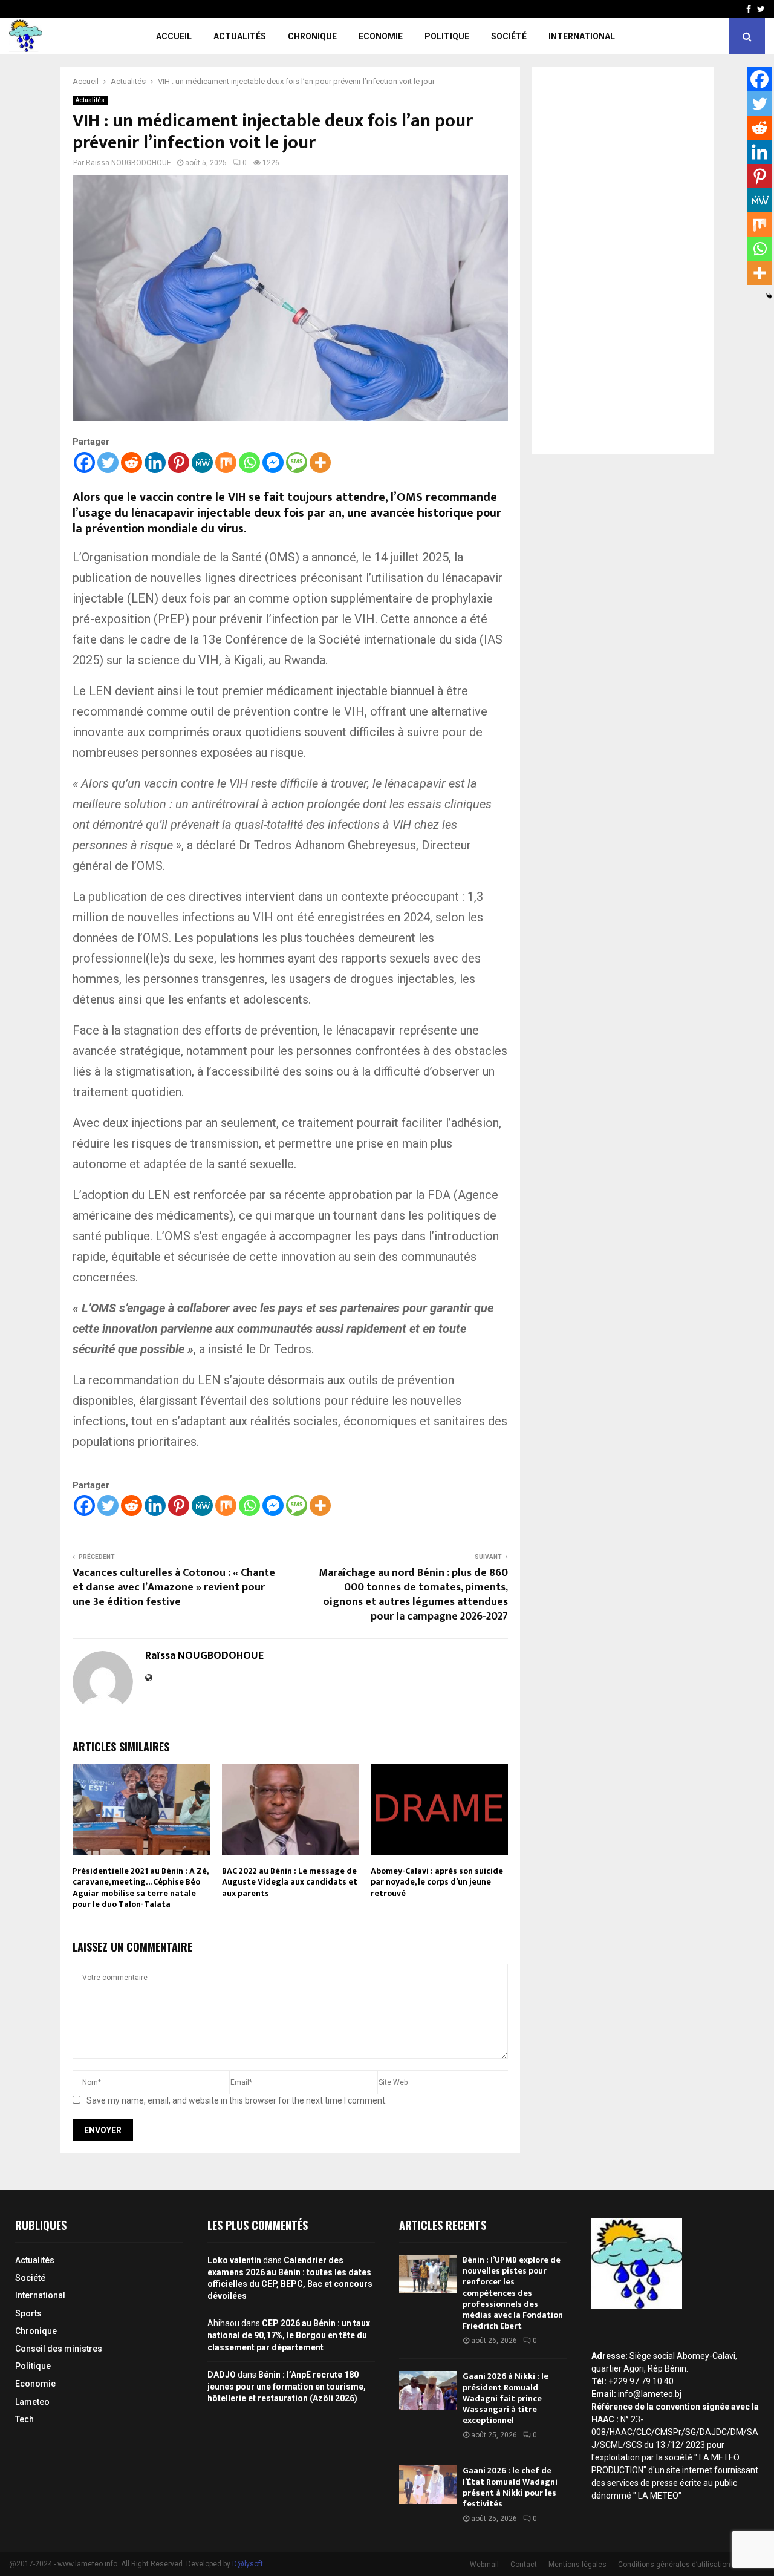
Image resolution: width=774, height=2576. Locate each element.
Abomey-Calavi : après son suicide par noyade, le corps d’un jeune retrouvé (437, 1882)
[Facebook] (84, 463)
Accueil (174, 36)
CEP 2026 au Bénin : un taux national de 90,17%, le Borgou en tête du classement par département (289, 2335)
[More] (320, 463)
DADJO (222, 2375)
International (582, 36)
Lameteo (32, 2402)
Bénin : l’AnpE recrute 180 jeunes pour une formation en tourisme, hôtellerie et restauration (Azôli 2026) (287, 2386)
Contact (524, 2565)
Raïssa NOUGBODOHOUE (128, 163)
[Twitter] (108, 463)
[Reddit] (132, 463)
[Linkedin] (155, 463)
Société (509, 36)
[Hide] (769, 296)
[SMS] (297, 463)
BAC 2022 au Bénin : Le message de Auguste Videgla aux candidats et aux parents (290, 1882)
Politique (447, 36)
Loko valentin (234, 2260)
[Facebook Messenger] (273, 463)
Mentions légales (577, 2565)
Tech (24, 2419)
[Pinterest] (179, 463)
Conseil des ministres (59, 2349)
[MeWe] (202, 463)
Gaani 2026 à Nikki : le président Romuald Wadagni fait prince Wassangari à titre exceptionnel (506, 2398)
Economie (381, 36)
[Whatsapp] (249, 463)
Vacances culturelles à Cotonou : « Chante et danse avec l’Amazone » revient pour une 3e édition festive (174, 1587)
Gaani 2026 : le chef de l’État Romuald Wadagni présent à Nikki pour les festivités (510, 2487)
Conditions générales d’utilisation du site (687, 2565)
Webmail (484, 2565)
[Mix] (226, 463)
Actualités (240, 36)
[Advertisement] (623, 260)
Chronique (312, 36)
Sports (28, 2313)
